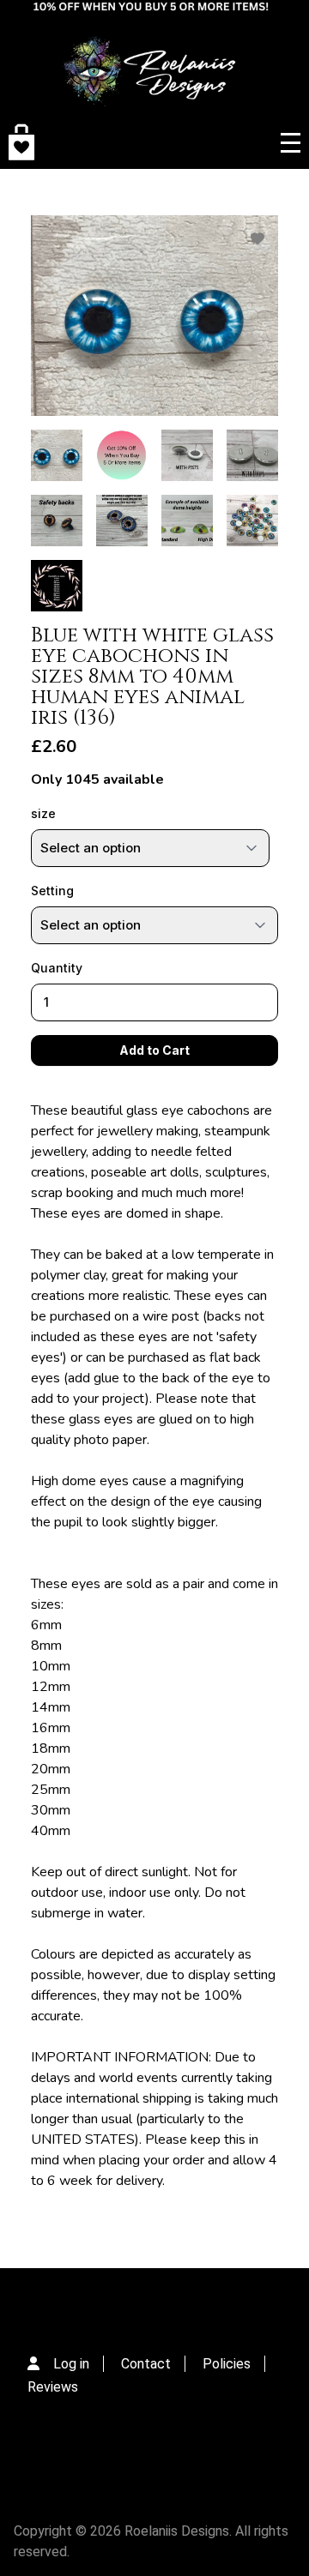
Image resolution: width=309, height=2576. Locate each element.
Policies (227, 2364)
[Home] (151, 58)
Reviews (53, 2387)
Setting (52, 891)
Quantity (57, 968)
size (43, 813)
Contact (146, 2364)
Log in (71, 2364)
